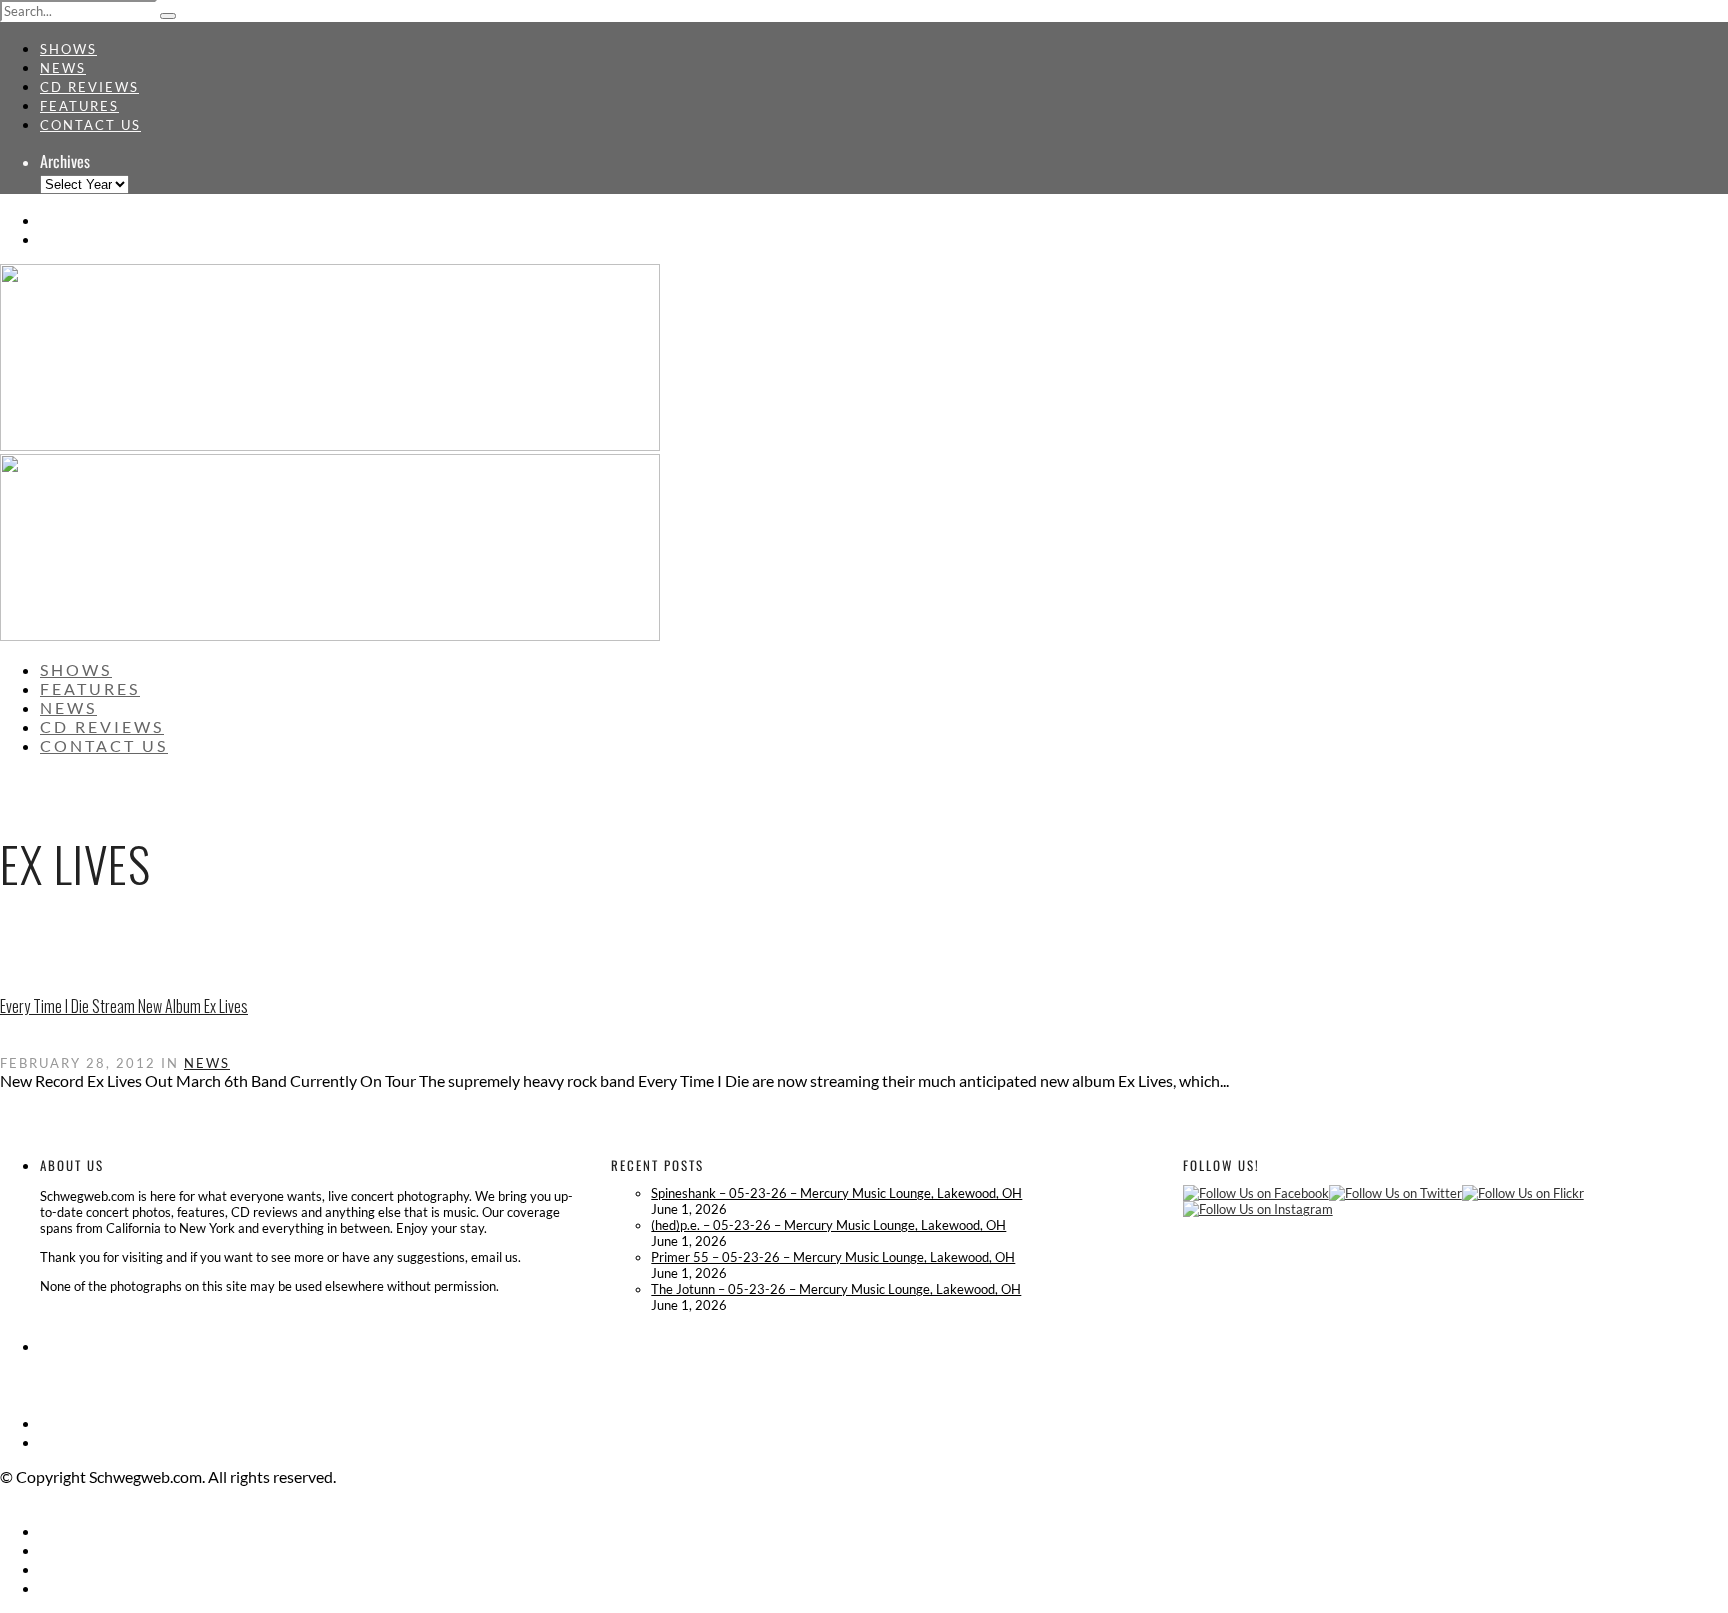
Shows (68, 49)
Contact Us (90, 125)
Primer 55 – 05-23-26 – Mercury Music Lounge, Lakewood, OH (833, 1257)
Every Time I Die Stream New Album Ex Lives (124, 1006)
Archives (65, 161)
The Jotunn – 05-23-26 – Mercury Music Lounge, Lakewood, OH (836, 1289)
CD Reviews (89, 87)
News (63, 68)
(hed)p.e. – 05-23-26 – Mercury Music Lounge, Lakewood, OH (828, 1225)
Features (79, 106)
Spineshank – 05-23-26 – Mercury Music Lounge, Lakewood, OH (836, 1193)
